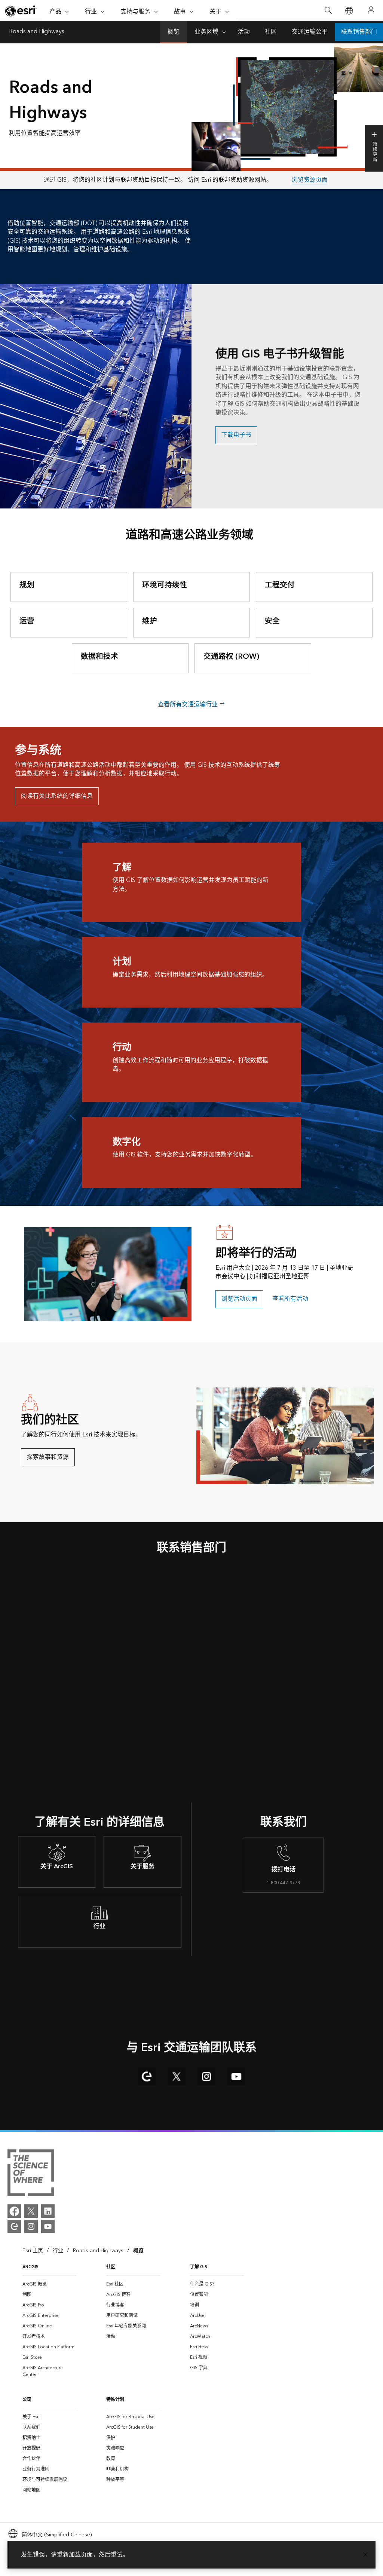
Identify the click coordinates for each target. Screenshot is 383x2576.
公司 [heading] (27, 2400)
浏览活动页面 (239, 1299)
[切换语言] (349, 11)
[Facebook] (14, 2211)
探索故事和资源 (48, 1457)
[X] (31, 2211)
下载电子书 (236, 435)
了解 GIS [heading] (199, 2267)
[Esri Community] (14, 2226)
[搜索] (328, 11)
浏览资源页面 (310, 180)
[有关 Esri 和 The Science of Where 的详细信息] (31, 2174)
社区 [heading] (111, 2267)
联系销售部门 (359, 32)
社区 (271, 32)
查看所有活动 (290, 1299)
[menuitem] (49, 2284)
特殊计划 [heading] (115, 2400)
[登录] (371, 10)
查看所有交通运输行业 (189, 704)
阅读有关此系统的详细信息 (57, 796)
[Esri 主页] (21, 11)
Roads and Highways (37, 32)
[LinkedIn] (48, 2211)
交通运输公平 (310, 32)
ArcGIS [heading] (30, 2267)
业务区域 (206, 32)
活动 (244, 32)
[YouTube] (48, 2226)
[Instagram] (31, 2226)
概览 (174, 32)
